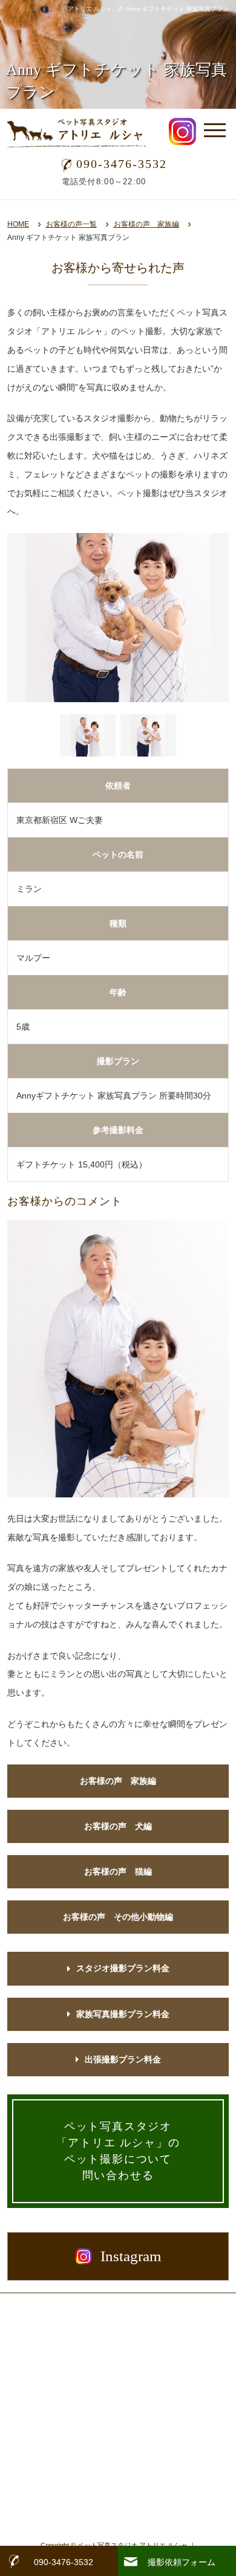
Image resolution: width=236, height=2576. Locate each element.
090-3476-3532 (122, 164)
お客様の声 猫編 (118, 1871)
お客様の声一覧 (71, 224)
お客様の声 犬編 (118, 1826)
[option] (118, 618)
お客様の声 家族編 (146, 224)
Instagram (131, 2256)
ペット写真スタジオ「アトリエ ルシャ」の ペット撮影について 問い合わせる (118, 2151)
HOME (18, 224)
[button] (88, 735)
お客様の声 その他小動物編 (118, 1917)
